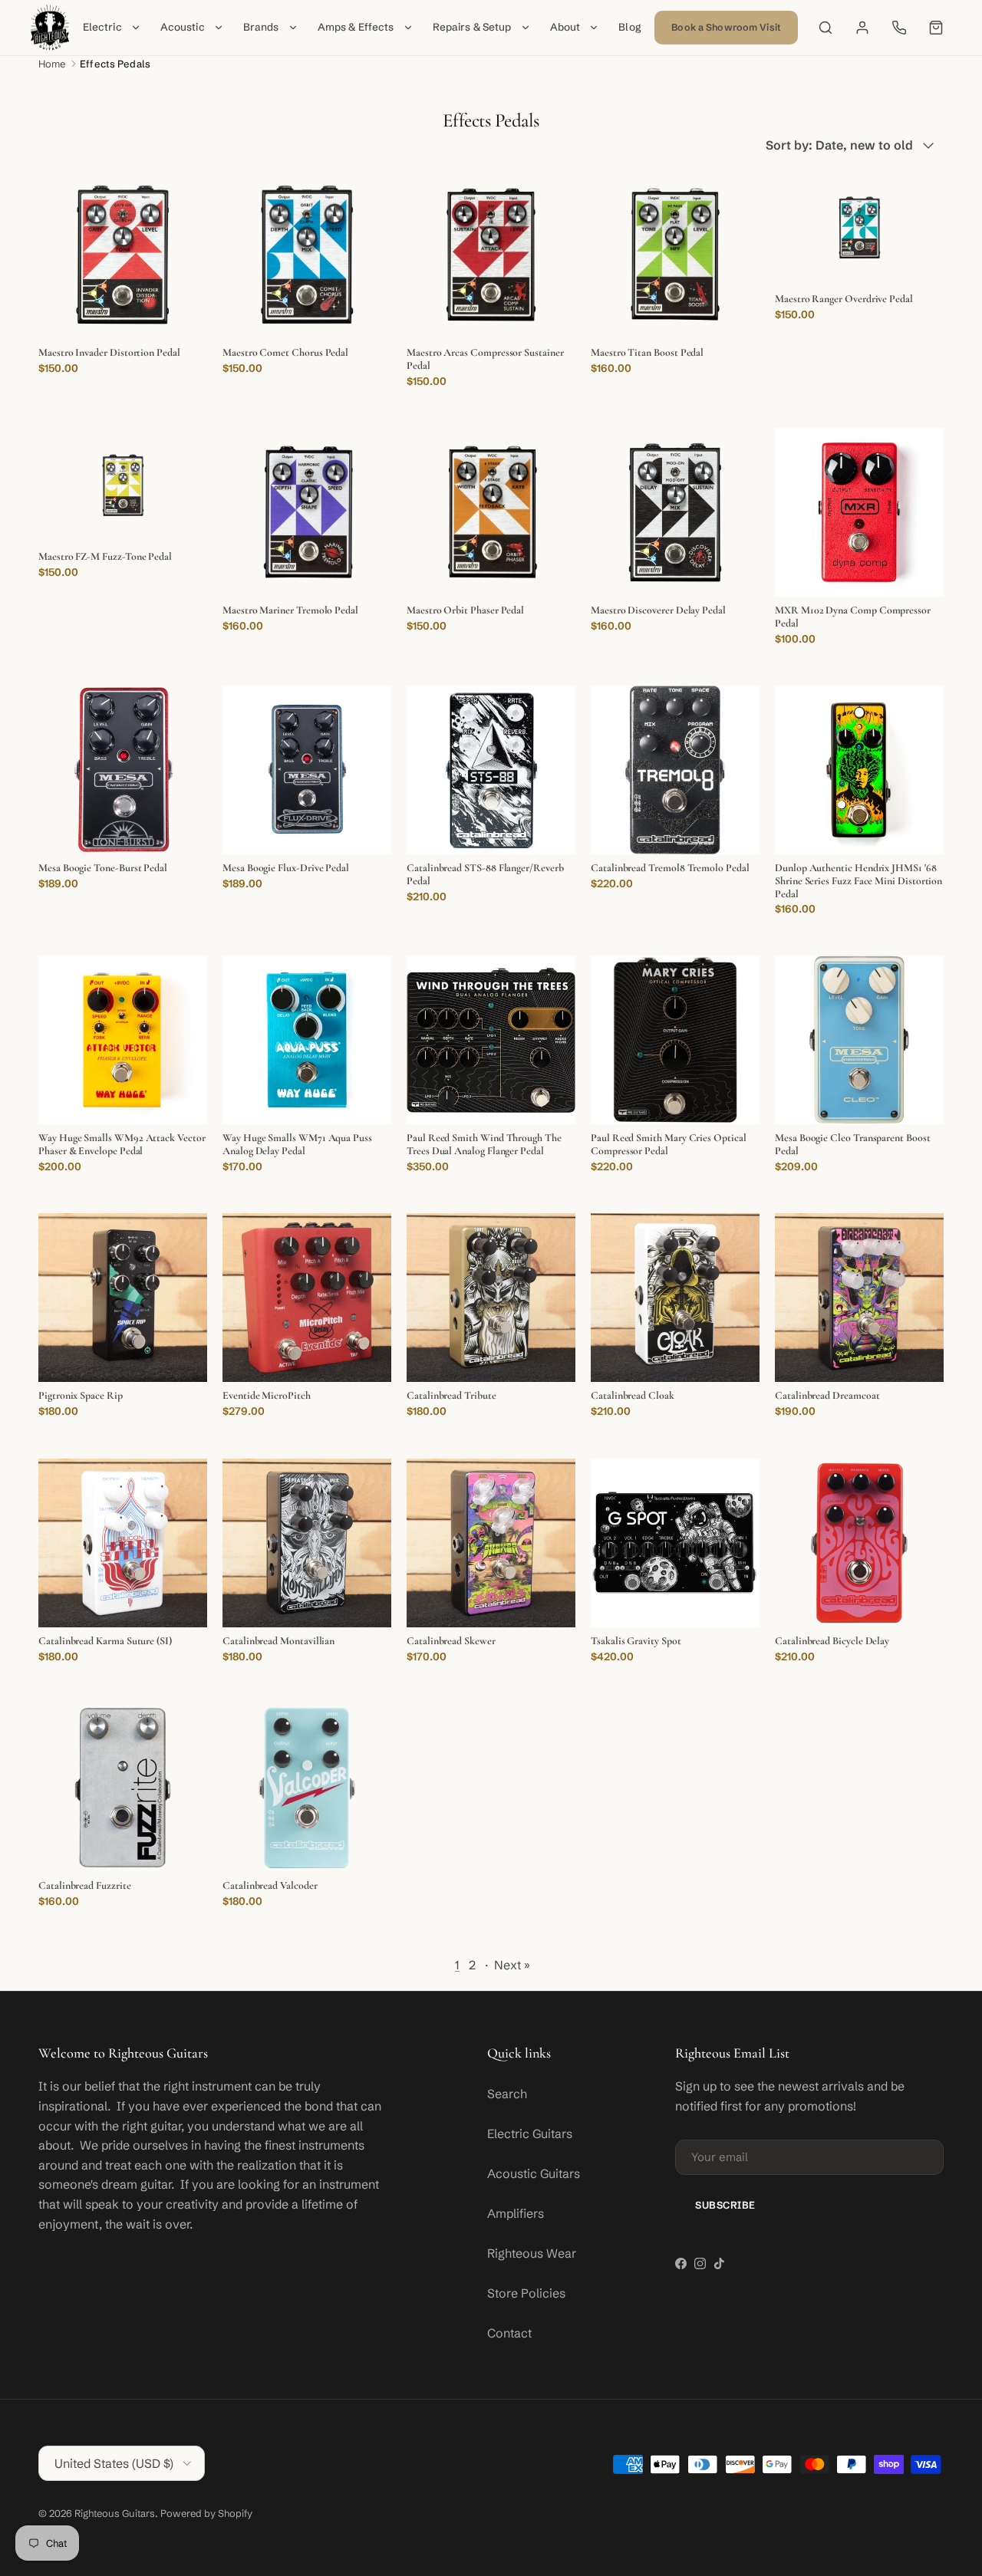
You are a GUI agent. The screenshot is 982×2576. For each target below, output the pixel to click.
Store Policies (526, 2293)
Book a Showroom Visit (726, 27)
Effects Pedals (115, 64)
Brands (261, 27)
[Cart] (936, 28)
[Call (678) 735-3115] (899, 28)
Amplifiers (516, 2213)
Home (52, 64)
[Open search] (825, 28)
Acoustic (183, 27)
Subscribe (725, 2205)
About (565, 27)
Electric (102, 27)
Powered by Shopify (206, 2513)
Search (507, 2094)
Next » (512, 1965)
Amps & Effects (356, 27)
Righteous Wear (532, 2253)
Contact (509, 2333)
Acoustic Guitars (534, 2173)
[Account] (862, 28)
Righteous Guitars (115, 2513)
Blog (630, 27)
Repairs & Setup (472, 27)
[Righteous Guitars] (50, 28)
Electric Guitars (530, 2134)
